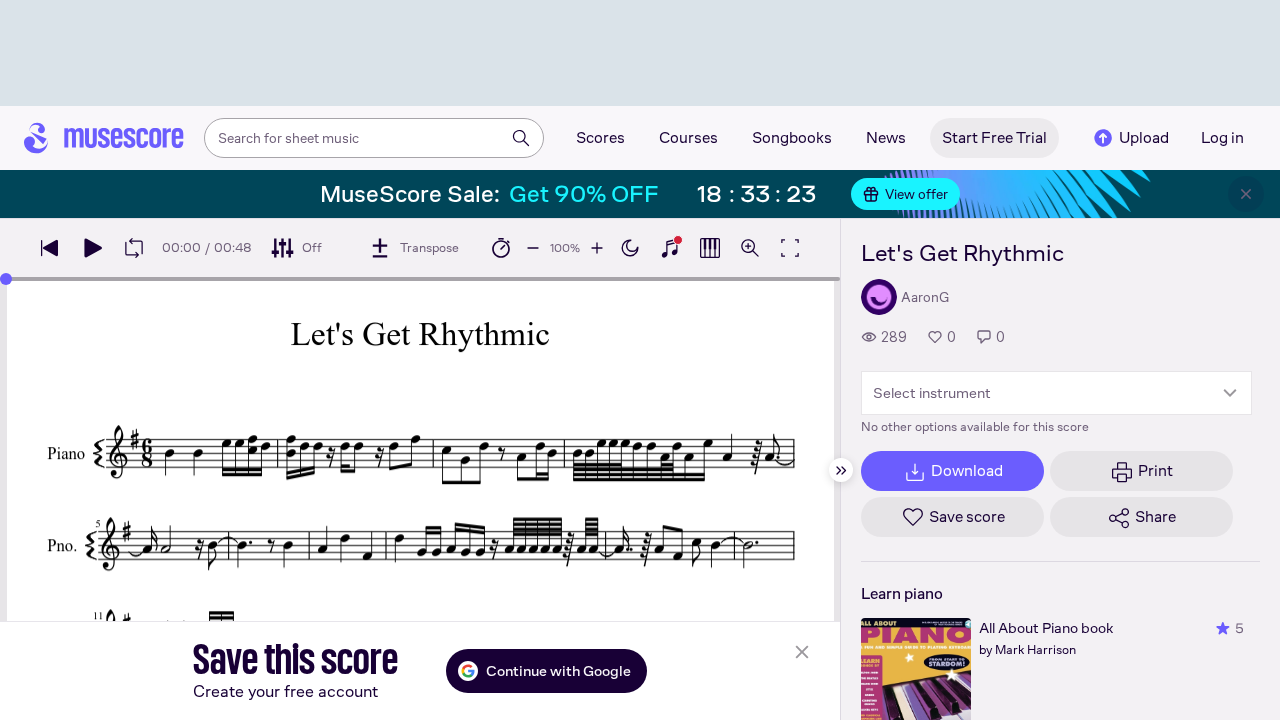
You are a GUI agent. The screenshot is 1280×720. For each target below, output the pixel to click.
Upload (1144, 137)
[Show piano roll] (710, 248)
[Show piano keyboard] (670, 248)
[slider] (6, 279)
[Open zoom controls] (750, 248)
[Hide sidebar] (841, 470)
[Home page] (104, 138)
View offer (916, 194)
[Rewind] (50, 248)
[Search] (521, 138)
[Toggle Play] (92, 248)
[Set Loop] (134, 248)
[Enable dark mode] (630, 248)
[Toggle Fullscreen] (790, 248)
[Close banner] (1246, 194)
